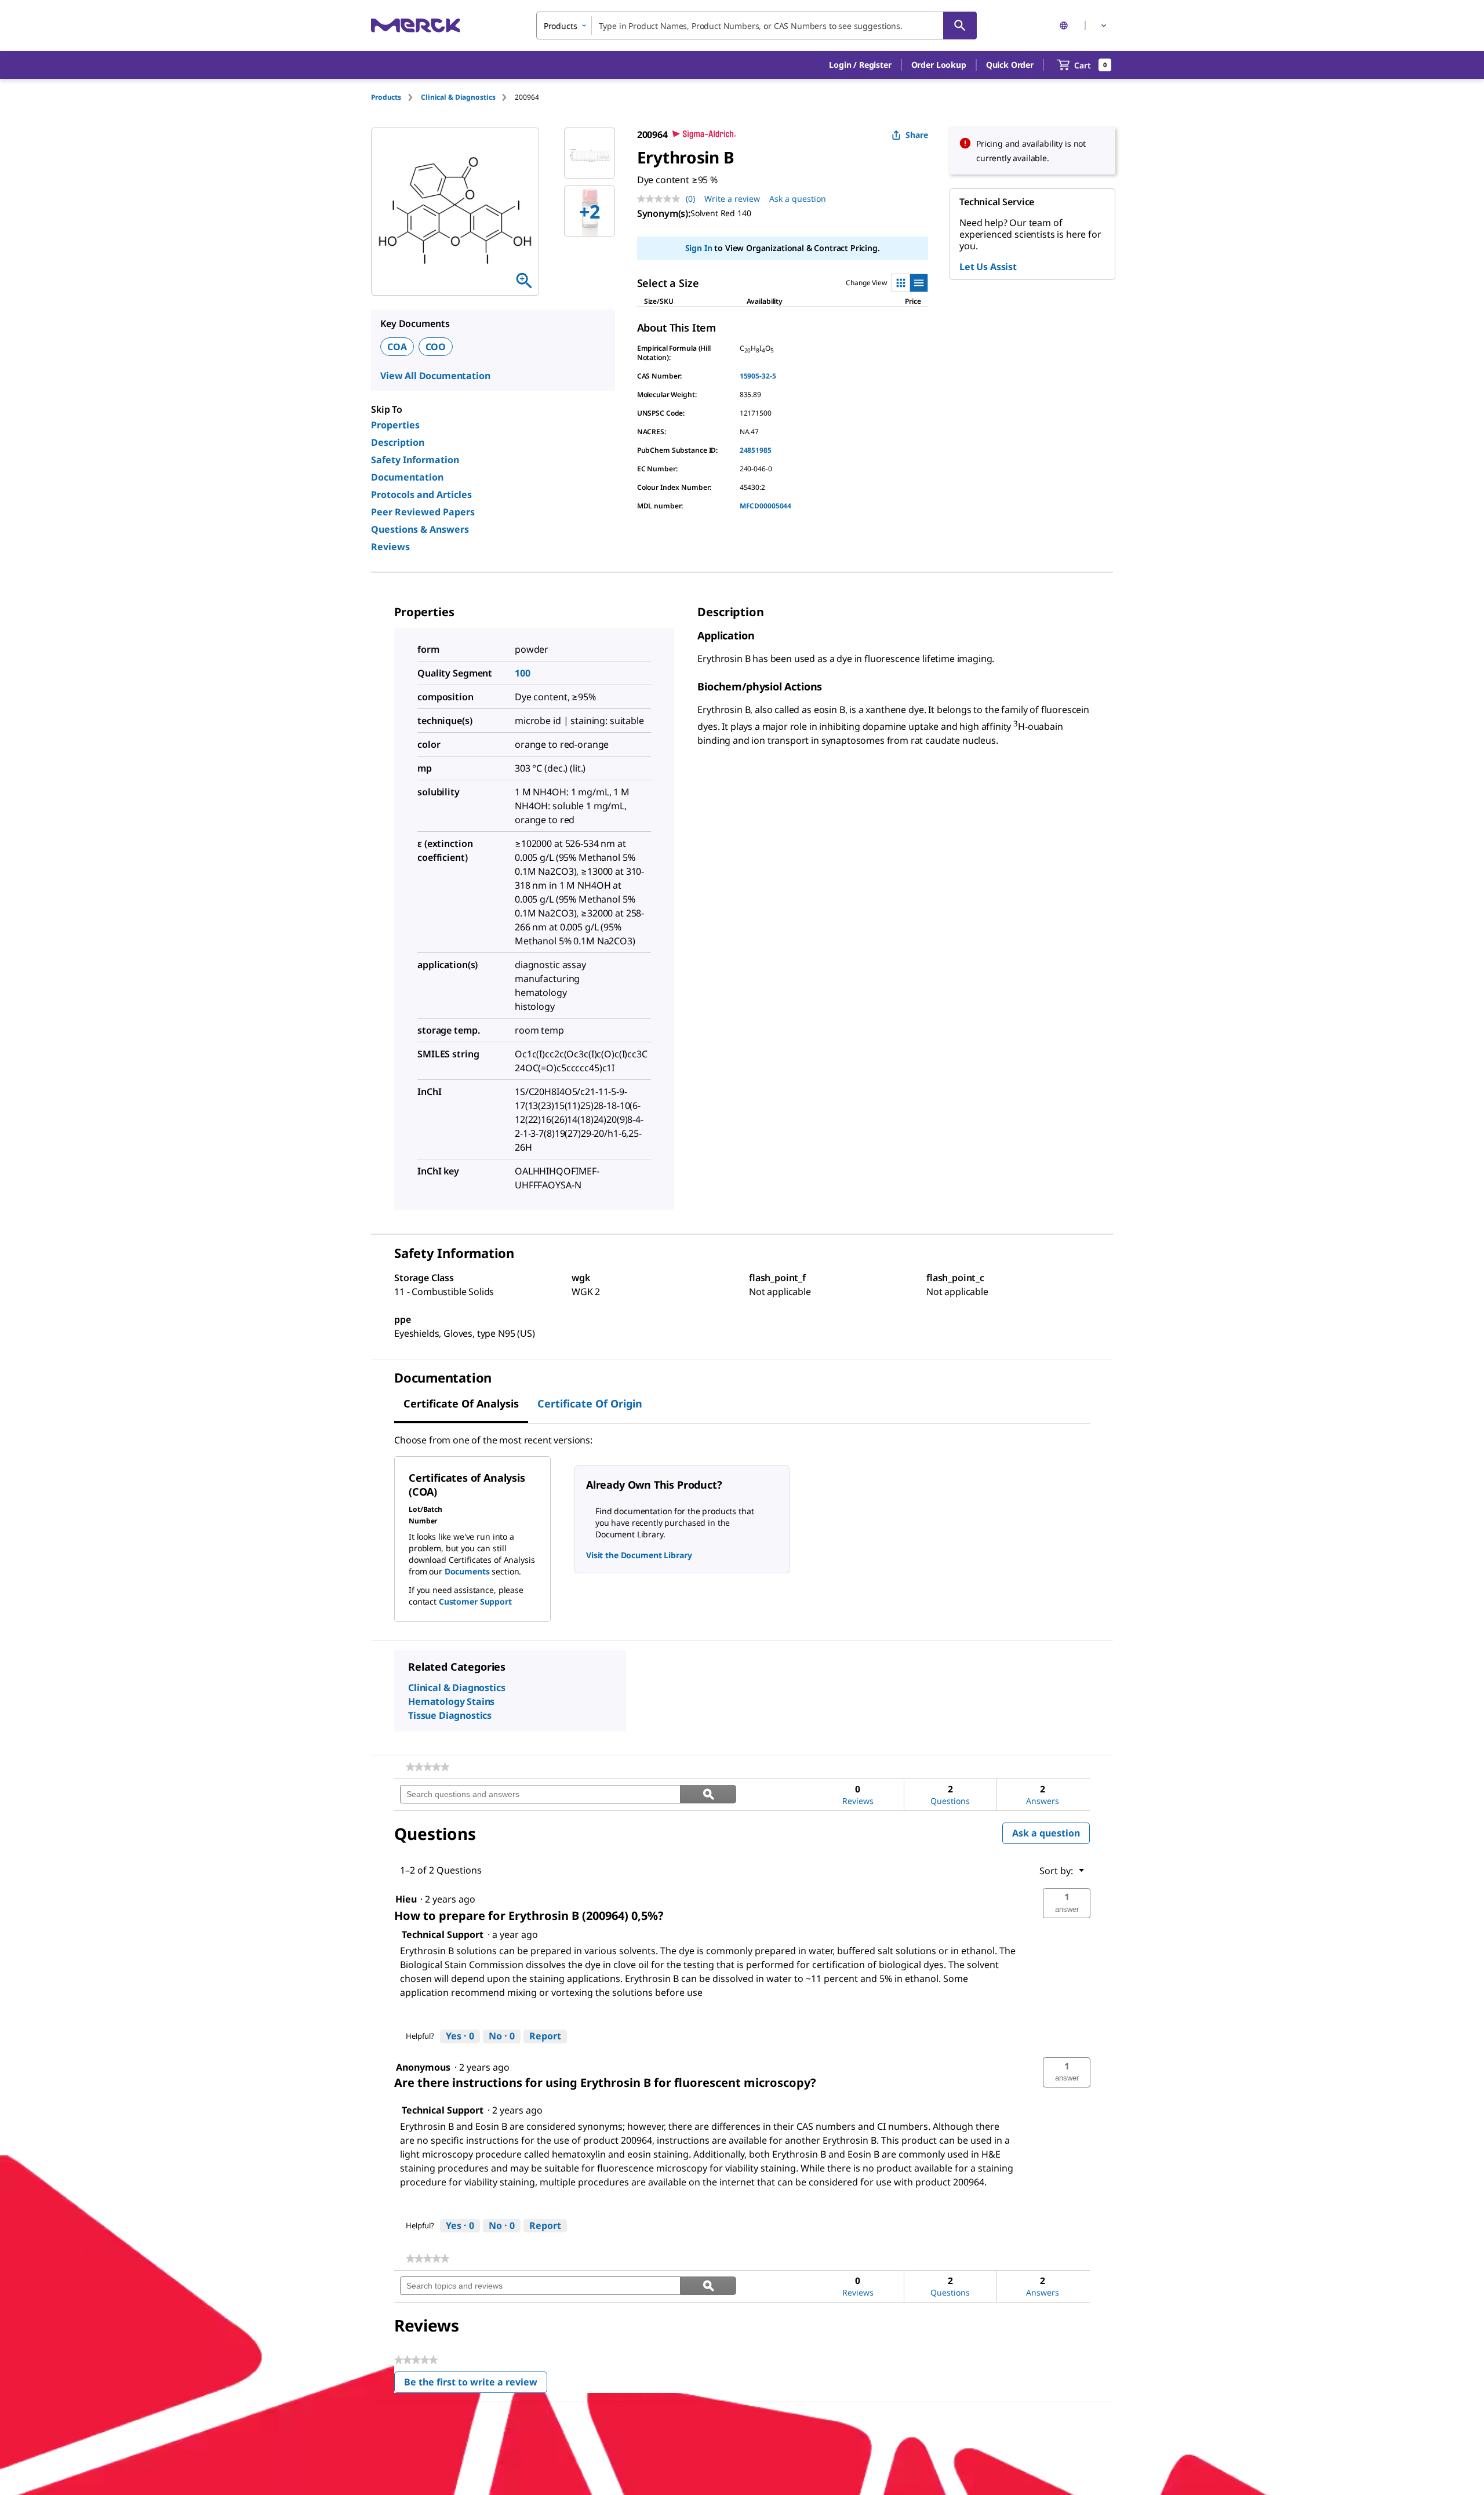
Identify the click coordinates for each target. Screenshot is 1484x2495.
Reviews (390, 547)
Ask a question (798, 199)
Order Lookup (939, 65)
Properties (395, 425)
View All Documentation (435, 376)
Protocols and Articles (421, 494)
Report (545, 2036)
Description (398, 442)
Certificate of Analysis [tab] (461, 1403)
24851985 (756, 450)
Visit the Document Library (639, 1555)
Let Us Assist (988, 267)
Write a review (732, 199)
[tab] (396, 97)
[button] (860, 65)
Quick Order (1010, 65)
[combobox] (756, 26)
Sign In (699, 248)
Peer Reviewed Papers (423, 512)
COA (397, 347)
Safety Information (415, 460)
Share (917, 135)
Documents (467, 1571)
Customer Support (475, 1601)
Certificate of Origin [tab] (590, 1403)
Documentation (407, 477)
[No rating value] (661, 199)
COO (436, 347)
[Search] (960, 26)
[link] (428, 1767)
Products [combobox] (561, 26)
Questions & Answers (420, 529)
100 (523, 673)
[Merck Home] (416, 25)
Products (386, 97)
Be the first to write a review (476, 2385)
